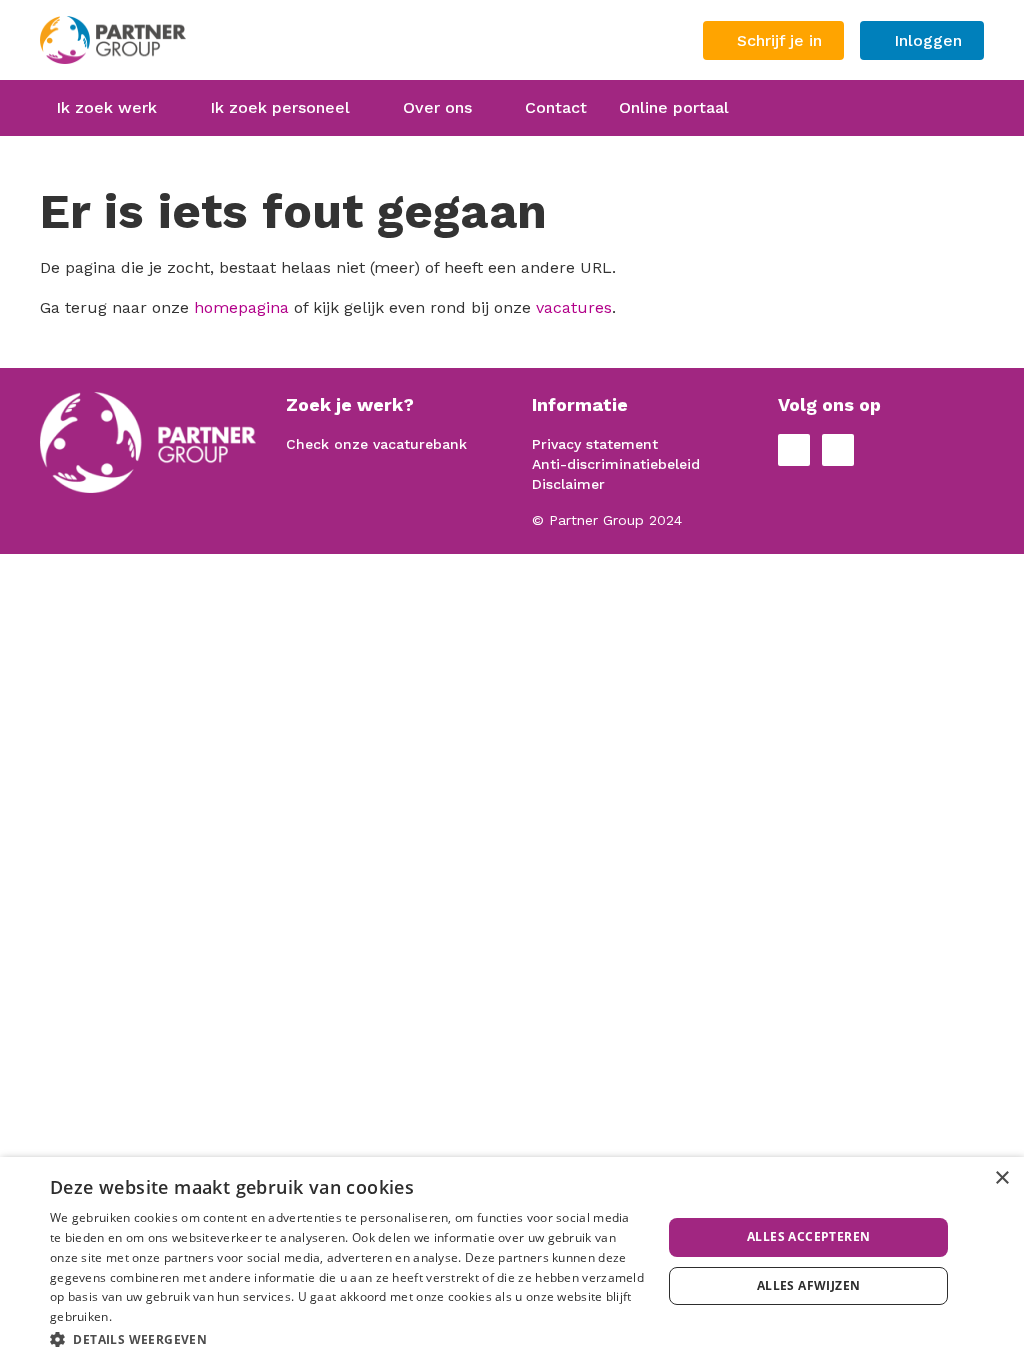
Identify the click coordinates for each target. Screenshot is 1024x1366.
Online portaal (674, 107)
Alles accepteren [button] (808, 1236)
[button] (347, 1339)
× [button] (1001, 1178)
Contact (556, 107)
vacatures (574, 307)
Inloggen (928, 40)
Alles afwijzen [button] (809, 1285)
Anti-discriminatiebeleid (616, 464)
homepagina (241, 307)
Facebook (794, 450)
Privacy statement (595, 444)
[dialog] (512, 1261)
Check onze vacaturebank (376, 444)
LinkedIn (838, 450)
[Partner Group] (184, 40)
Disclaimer (568, 484)
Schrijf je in (779, 40)
